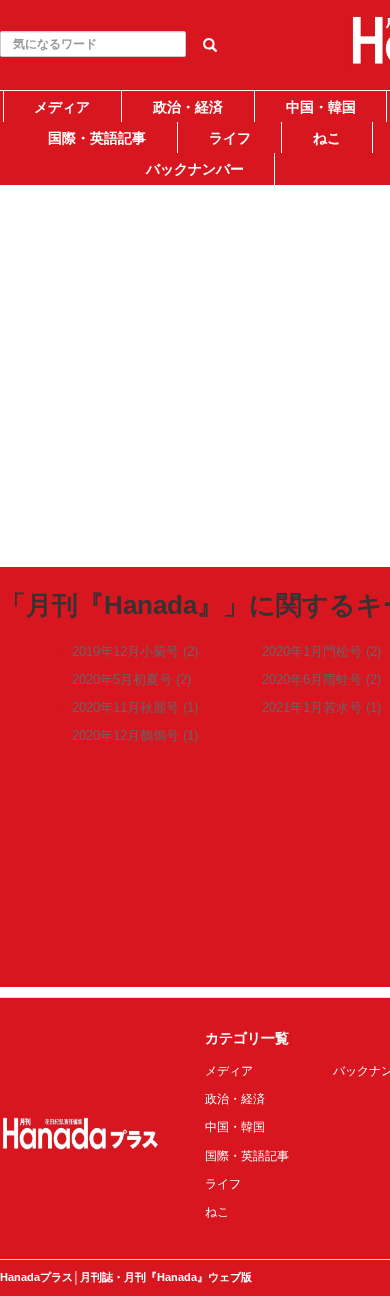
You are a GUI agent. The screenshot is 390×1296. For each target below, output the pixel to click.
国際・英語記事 (97, 138)
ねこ (327, 138)
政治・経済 (188, 107)
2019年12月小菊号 (125, 651)
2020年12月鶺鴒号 (125, 735)
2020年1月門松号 (312, 651)
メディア (62, 107)
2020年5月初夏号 (122, 679)
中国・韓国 (321, 107)
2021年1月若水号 (312, 707)
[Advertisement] (195, 362)
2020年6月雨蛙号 (312, 679)
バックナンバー (195, 169)
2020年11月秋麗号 (125, 707)
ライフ (230, 138)
